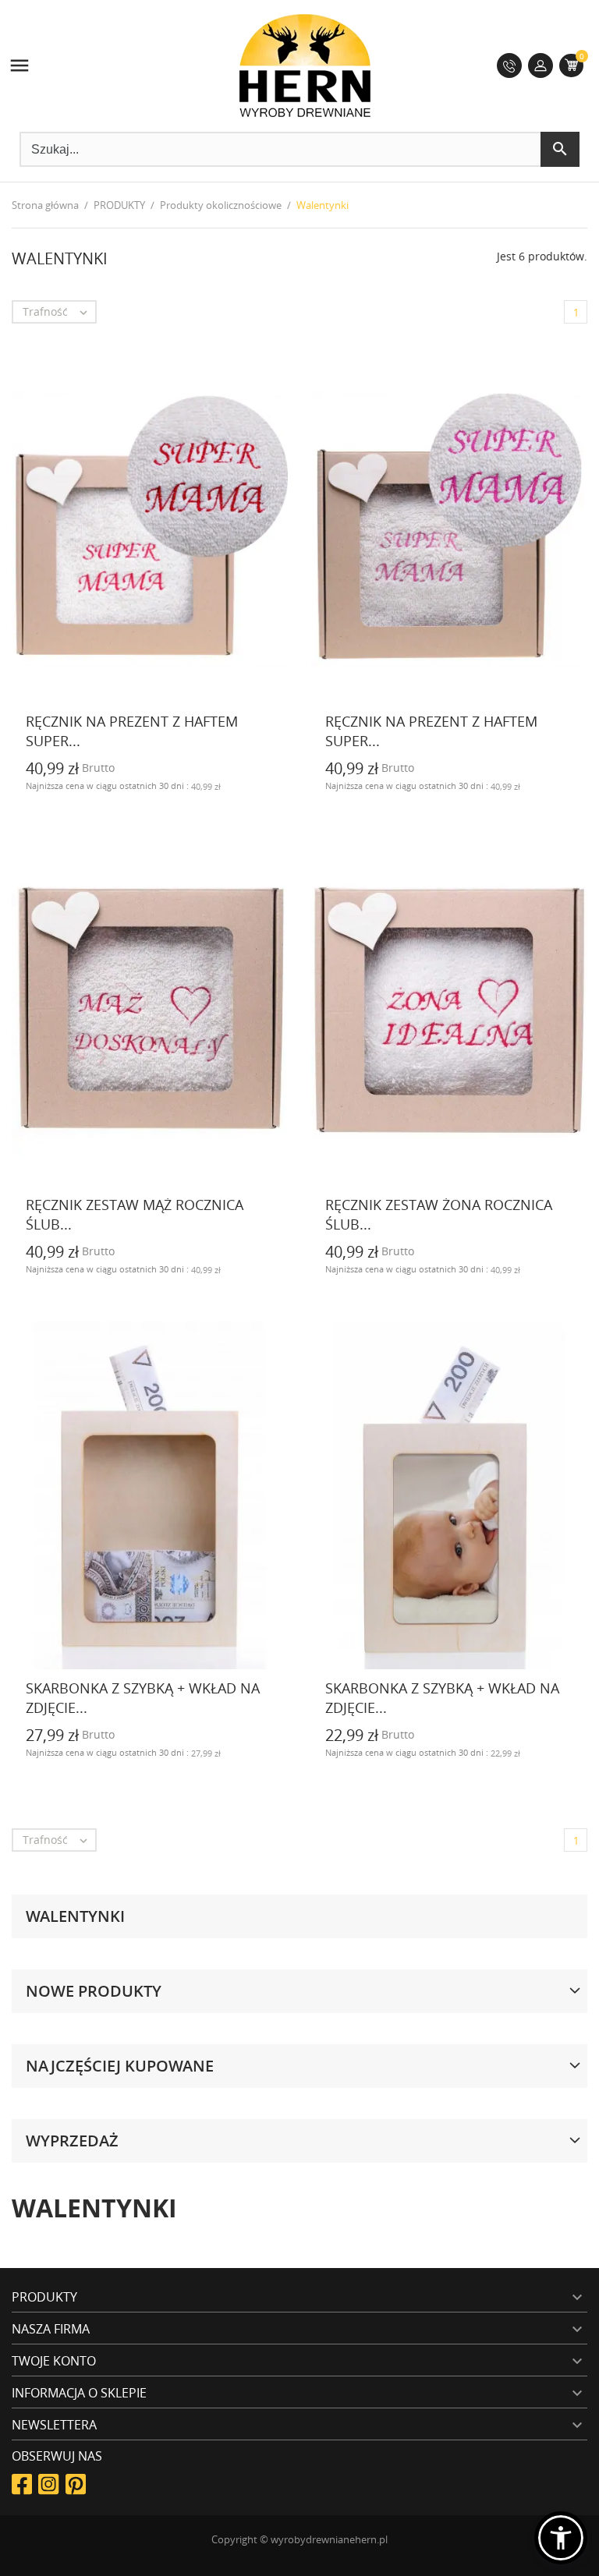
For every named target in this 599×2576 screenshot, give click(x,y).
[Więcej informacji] (278, 793)
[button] (561, 2538)
